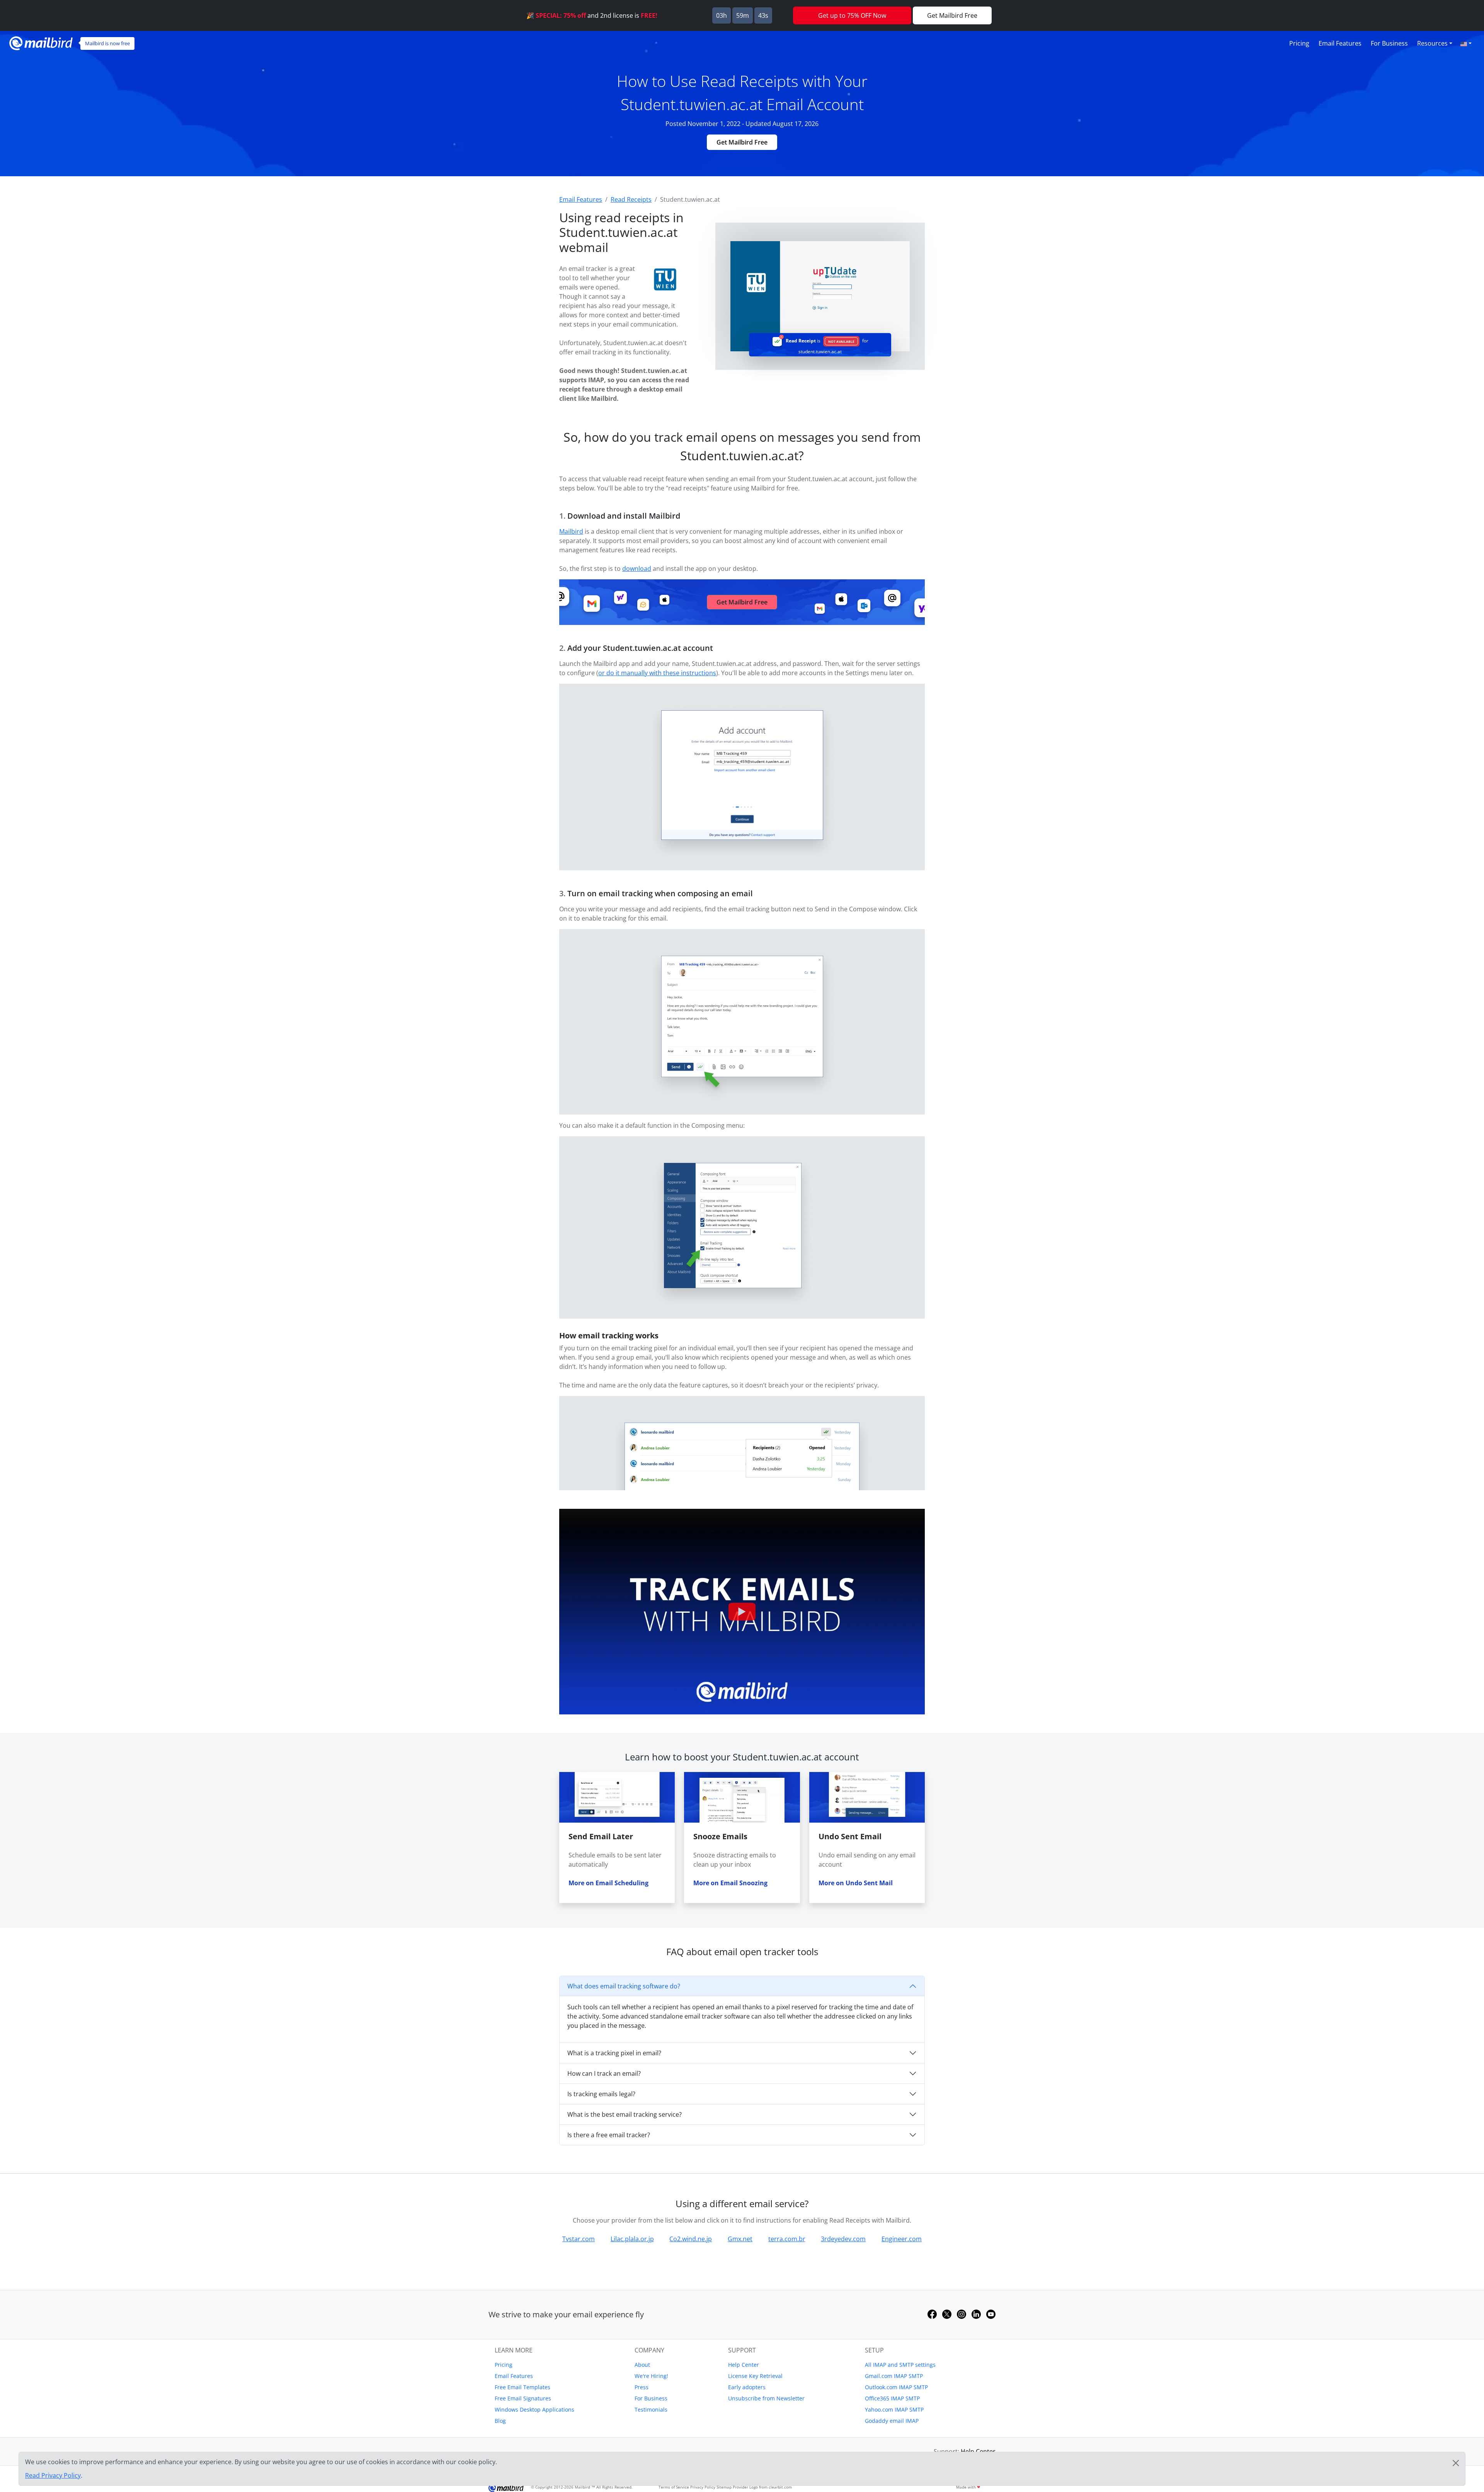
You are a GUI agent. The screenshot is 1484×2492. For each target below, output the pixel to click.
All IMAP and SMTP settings (900, 2365)
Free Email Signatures (523, 2398)
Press (642, 2387)
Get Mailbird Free (742, 142)
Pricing (1299, 43)
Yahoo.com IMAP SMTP (894, 2409)
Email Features (1340, 43)
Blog (500, 2421)
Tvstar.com (579, 2239)
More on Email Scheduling (608, 1883)
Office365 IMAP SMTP (892, 2398)
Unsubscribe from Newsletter (766, 2398)
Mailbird (571, 531)
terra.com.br (787, 2239)
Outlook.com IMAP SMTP (896, 2387)
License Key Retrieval (755, 2376)
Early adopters (747, 2387)
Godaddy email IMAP (892, 2421)
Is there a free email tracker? (609, 2135)
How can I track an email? (604, 2073)
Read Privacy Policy (53, 2475)
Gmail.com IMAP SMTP (894, 2376)
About (642, 2365)
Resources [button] (1432, 43)
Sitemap (724, 2487)
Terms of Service (674, 2487)
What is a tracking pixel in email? (614, 2053)
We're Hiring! (651, 2376)
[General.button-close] (1456, 2463)
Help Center (744, 2365)
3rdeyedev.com (843, 2239)
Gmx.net (740, 2239)
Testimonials (651, 2409)
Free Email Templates (522, 2387)
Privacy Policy (703, 2487)
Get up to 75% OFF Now (852, 15)
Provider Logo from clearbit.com (762, 2487)
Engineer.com (902, 2239)
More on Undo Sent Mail (856, 1883)
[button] (1466, 43)
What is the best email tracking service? (625, 2114)
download (637, 569)
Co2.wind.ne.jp (691, 2239)
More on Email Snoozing (730, 1883)
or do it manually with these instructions (657, 673)
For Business (1389, 43)
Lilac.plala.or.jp (632, 2239)
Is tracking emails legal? (601, 2094)
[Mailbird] (41, 42)
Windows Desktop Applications (534, 2409)
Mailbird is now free (107, 43)
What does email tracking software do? (624, 1986)
